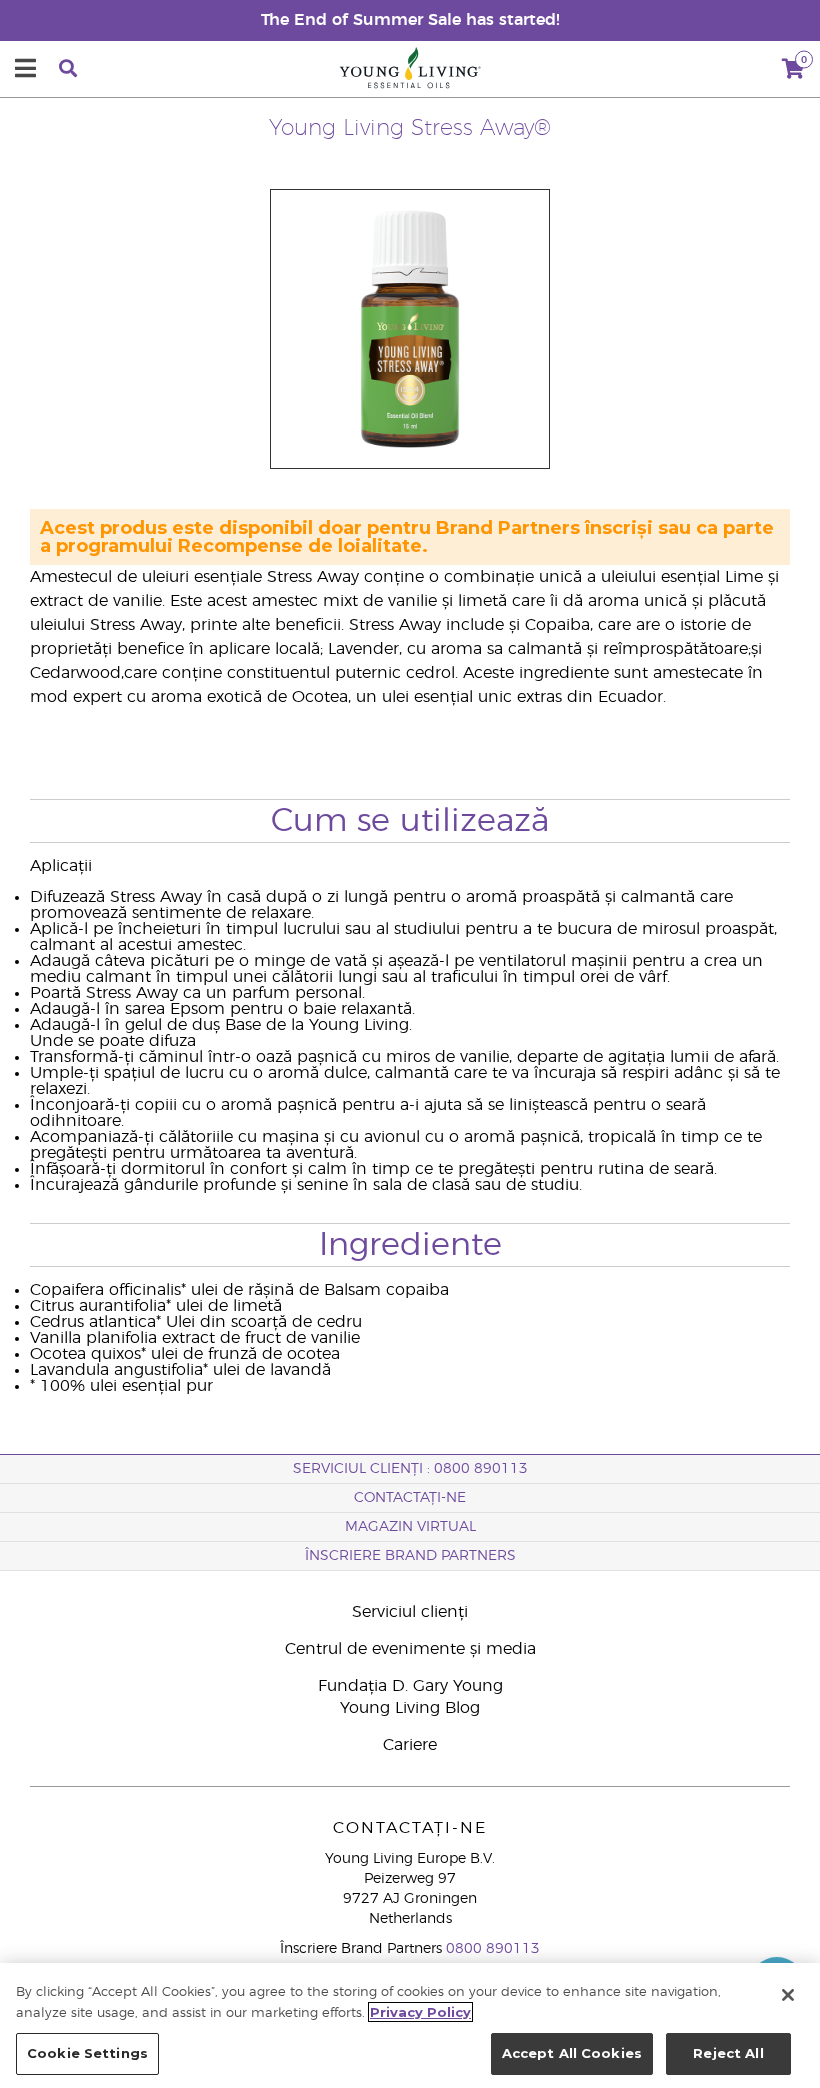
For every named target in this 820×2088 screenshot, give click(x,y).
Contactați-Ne (410, 1498)
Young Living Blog (410, 1708)
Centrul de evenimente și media (410, 1649)
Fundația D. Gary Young (410, 1686)
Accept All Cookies (572, 2053)
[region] (410, 2025)
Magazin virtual (410, 1527)
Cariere (410, 1745)
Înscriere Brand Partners (410, 1556)
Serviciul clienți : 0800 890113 (410, 1469)
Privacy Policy (420, 2012)
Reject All (728, 2053)
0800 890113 (493, 1949)
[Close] (788, 1995)
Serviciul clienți (410, 1612)
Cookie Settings (87, 2053)
